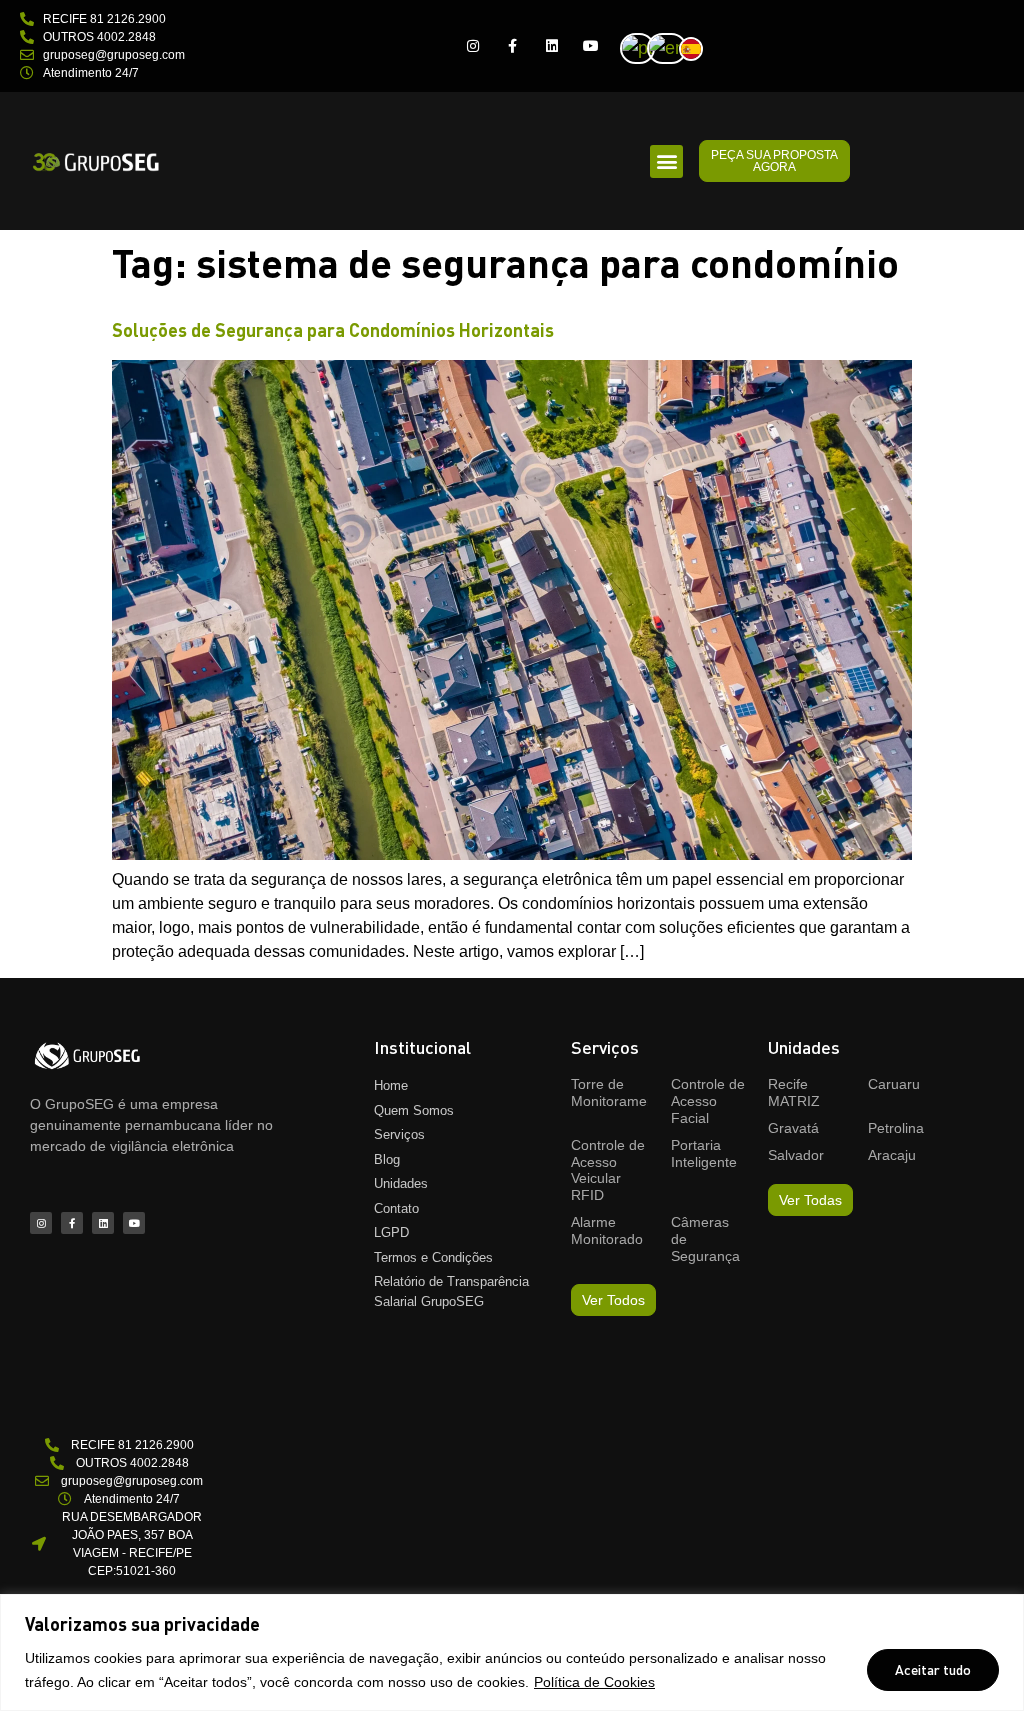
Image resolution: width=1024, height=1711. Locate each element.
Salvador (796, 1155)
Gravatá (793, 1128)
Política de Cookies (594, 1682)
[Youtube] (590, 45)
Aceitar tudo (933, 1669)
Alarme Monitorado (607, 1230)
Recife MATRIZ (794, 1092)
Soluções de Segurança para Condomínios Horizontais (333, 330)
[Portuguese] (643, 47)
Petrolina (896, 1128)
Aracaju (892, 1155)
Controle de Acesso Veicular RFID (608, 1170)
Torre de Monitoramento (619, 1092)
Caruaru (894, 1084)
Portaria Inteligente (704, 1153)
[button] (666, 161)
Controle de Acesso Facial (708, 1101)
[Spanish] (697, 47)
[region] (512, 1652)
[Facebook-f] (512, 45)
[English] (673, 47)
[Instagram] (473, 45)
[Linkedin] (551, 45)
